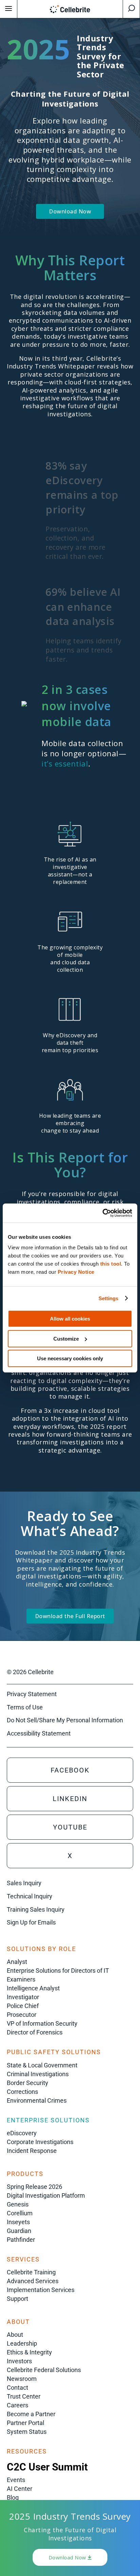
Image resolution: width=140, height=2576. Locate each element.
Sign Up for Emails (31, 1922)
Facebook (70, 1770)
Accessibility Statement (39, 1733)
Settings (109, 1298)
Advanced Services (33, 2281)
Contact (17, 2388)
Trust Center (24, 2396)
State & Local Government (42, 2065)
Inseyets (18, 2222)
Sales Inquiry (24, 1883)
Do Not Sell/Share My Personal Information (65, 1720)
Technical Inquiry (30, 1896)
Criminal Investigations (38, 2074)
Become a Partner (31, 2414)
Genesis (18, 2204)
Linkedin (70, 1799)
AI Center (20, 2489)
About (15, 2335)
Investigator (23, 1997)
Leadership (22, 2343)
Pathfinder (21, 2240)
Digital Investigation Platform (46, 2195)
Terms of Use (25, 1707)
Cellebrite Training (31, 2272)
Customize (66, 1339)
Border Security (28, 2083)
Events (16, 2480)
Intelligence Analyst (33, 1988)
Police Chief (23, 2006)
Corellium (20, 2213)
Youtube (70, 1827)
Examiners (21, 1979)
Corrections (22, 2092)
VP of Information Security (42, 2023)
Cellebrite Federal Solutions (44, 2370)
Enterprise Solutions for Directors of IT (58, 1971)
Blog (13, 2497)
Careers (17, 2405)
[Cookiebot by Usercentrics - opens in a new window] (102, 1213)
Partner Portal (25, 2423)
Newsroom (22, 2379)
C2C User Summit (47, 2467)
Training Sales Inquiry (36, 1909)
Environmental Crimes (37, 2100)
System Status (27, 2432)
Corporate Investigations (40, 2142)
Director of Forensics (35, 2032)
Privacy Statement (32, 1694)
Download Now (70, 211)
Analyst (17, 1962)
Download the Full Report (70, 1616)
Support (17, 2299)
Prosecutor (22, 2015)
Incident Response (32, 2151)
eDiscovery (22, 2133)
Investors (19, 2361)
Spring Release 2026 (34, 2187)
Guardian (19, 2231)
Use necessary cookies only (70, 1358)
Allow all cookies (70, 1319)
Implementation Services (41, 2290)
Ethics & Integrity (29, 2352)
